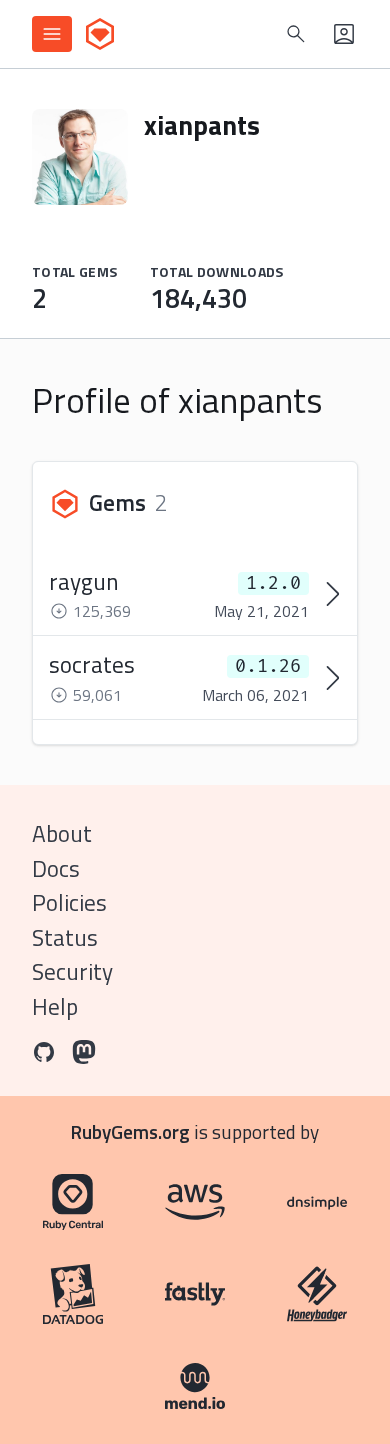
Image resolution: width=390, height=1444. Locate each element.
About (62, 833)
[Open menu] (52, 34)
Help (55, 1006)
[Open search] (296, 34)
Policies (69, 902)
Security (72, 971)
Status (65, 937)
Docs (56, 868)
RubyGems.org (130, 1131)
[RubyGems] (100, 34)
